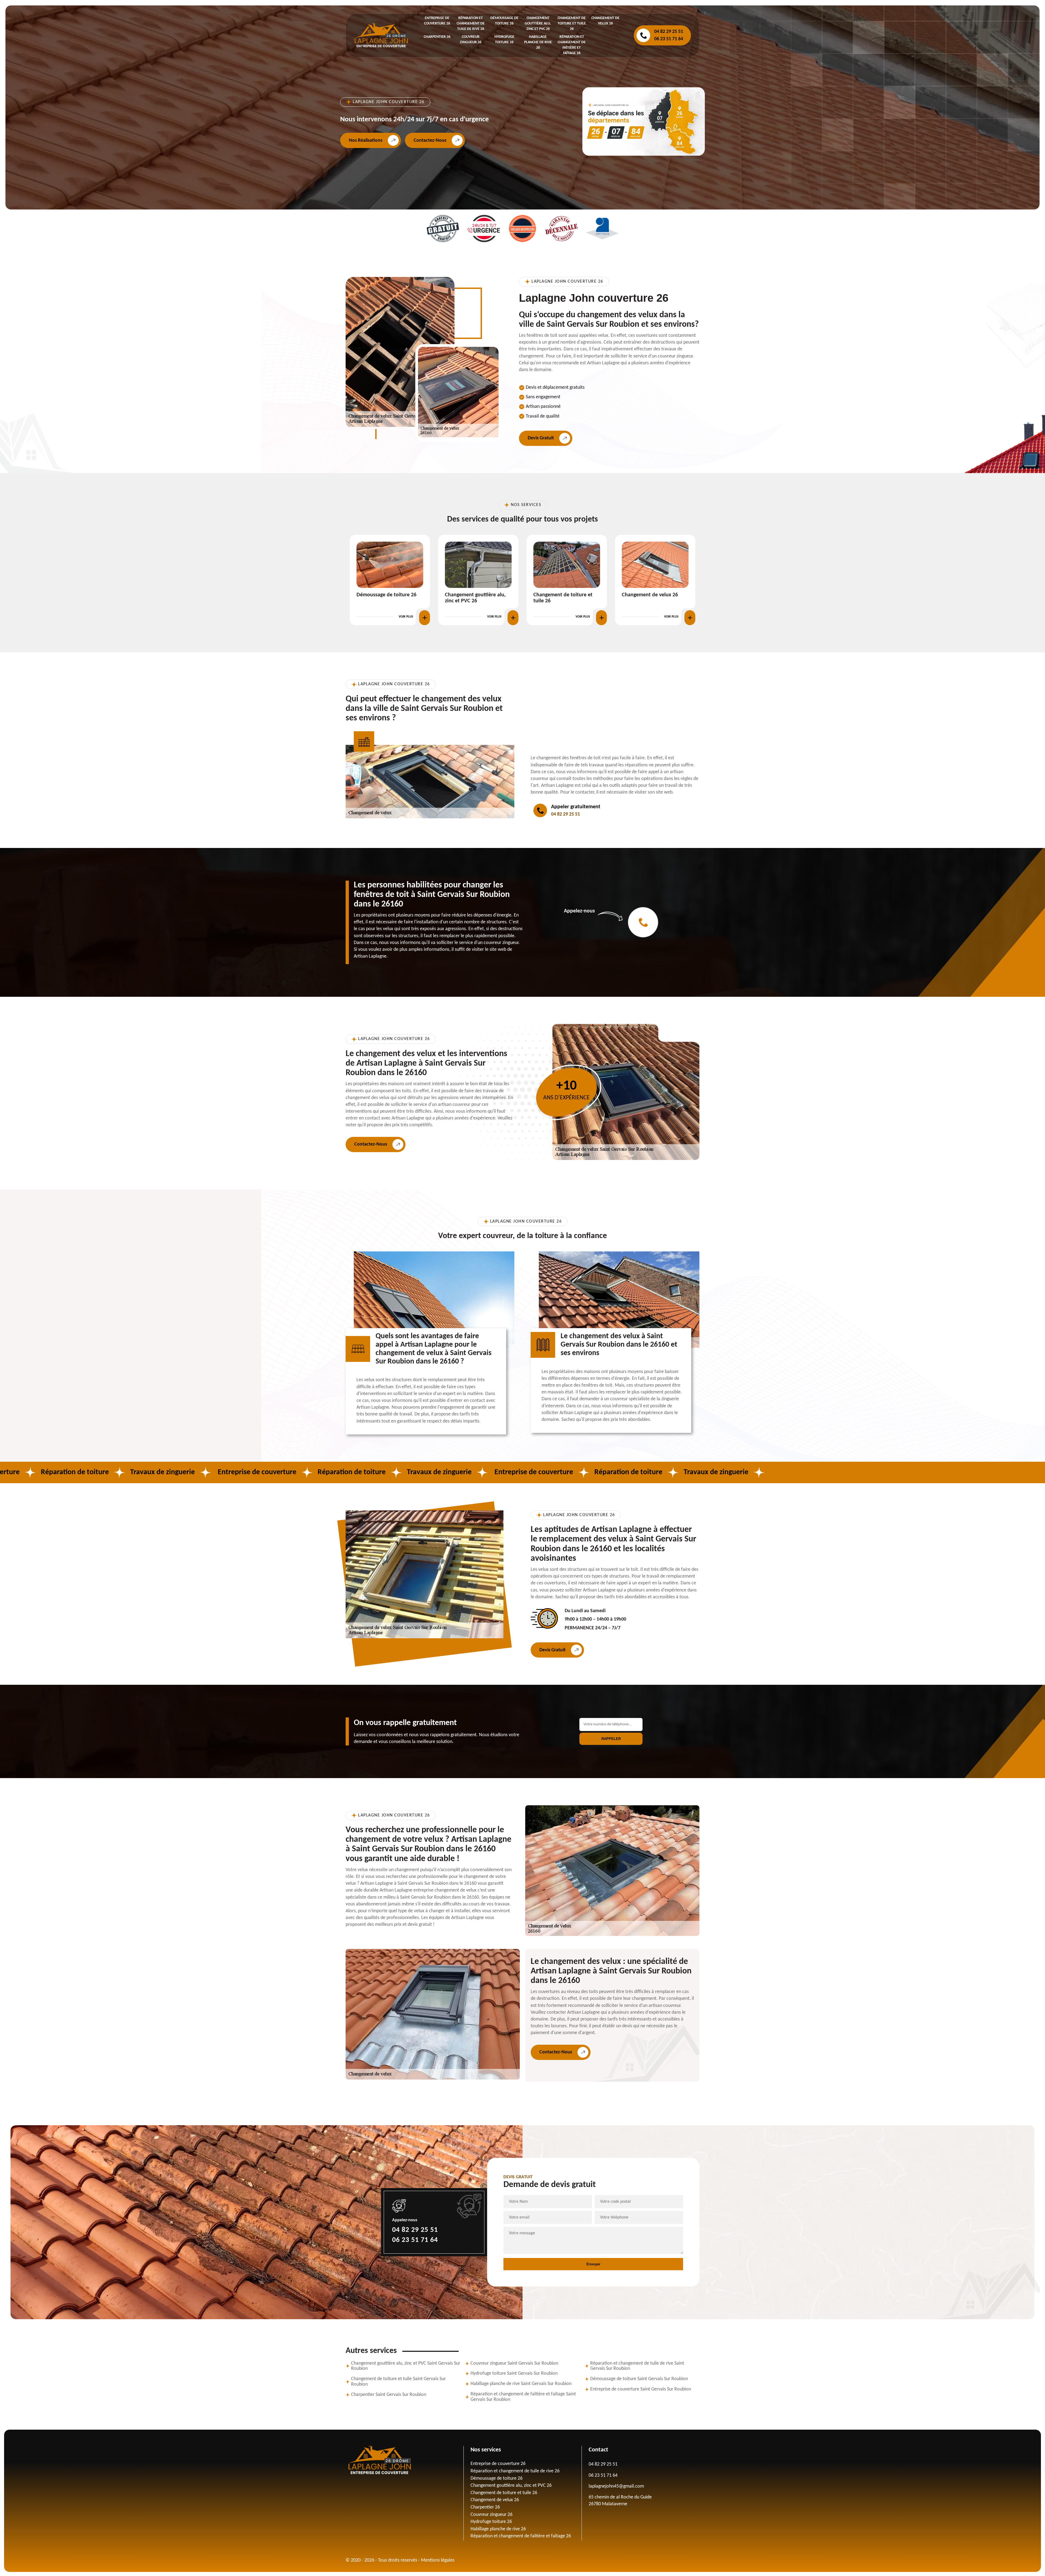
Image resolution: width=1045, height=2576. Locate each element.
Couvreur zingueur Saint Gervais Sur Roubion (514, 2363)
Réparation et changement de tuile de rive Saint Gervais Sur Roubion (637, 2366)
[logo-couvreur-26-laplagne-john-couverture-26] (405, 2460)
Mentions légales (438, 2560)
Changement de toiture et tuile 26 (572, 24)
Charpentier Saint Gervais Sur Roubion (389, 2395)
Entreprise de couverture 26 (498, 2464)
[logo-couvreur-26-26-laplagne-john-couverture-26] (381, 35)
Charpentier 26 (437, 37)
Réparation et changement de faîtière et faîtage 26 (521, 2536)
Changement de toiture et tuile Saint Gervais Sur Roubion (398, 2382)
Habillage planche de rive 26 (538, 42)
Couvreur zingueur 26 (381, 595)
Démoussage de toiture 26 (497, 2478)
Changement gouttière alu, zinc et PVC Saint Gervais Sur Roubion (406, 2366)
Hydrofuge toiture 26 (469, 595)
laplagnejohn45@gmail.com (616, 2486)
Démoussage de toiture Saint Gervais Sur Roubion (639, 2379)
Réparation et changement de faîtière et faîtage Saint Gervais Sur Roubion (523, 2397)
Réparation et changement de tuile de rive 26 (471, 24)
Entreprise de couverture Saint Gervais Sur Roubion (641, 2389)
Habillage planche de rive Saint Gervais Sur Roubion (521, 2384)
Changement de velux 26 (495, 2500)
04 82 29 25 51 (669, 32)
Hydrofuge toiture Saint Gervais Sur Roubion (514, 2373)
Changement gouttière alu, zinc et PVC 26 (538, 24)
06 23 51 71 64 (669, 39)
